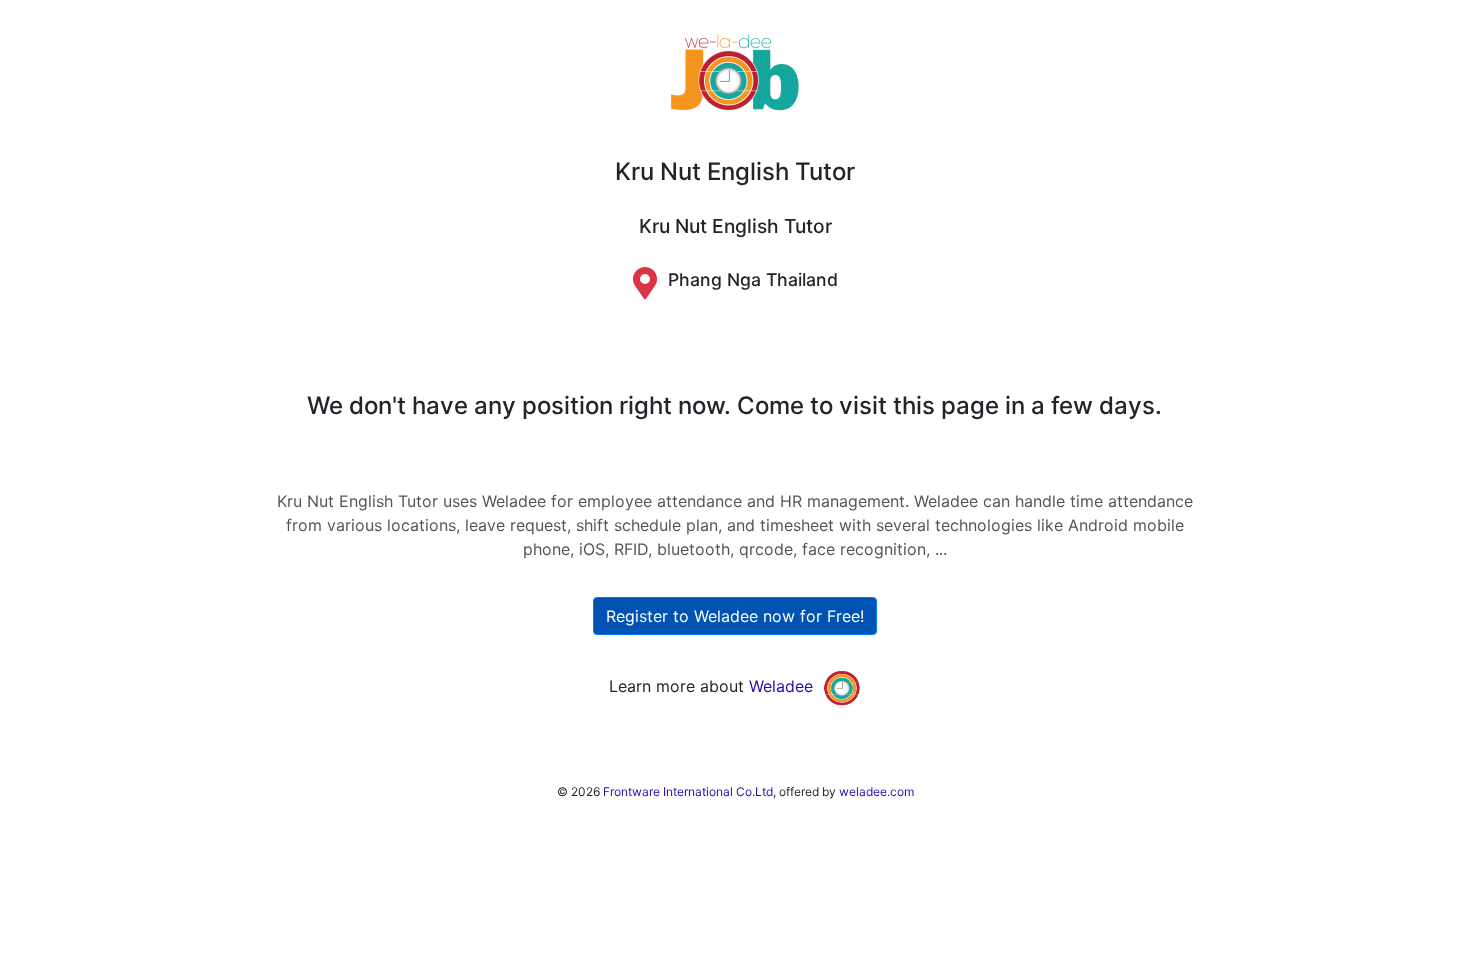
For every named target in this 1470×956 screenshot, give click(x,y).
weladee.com (876, 791)
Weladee (781, 686)
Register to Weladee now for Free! (735, 616)
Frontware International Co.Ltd (688, 791)
